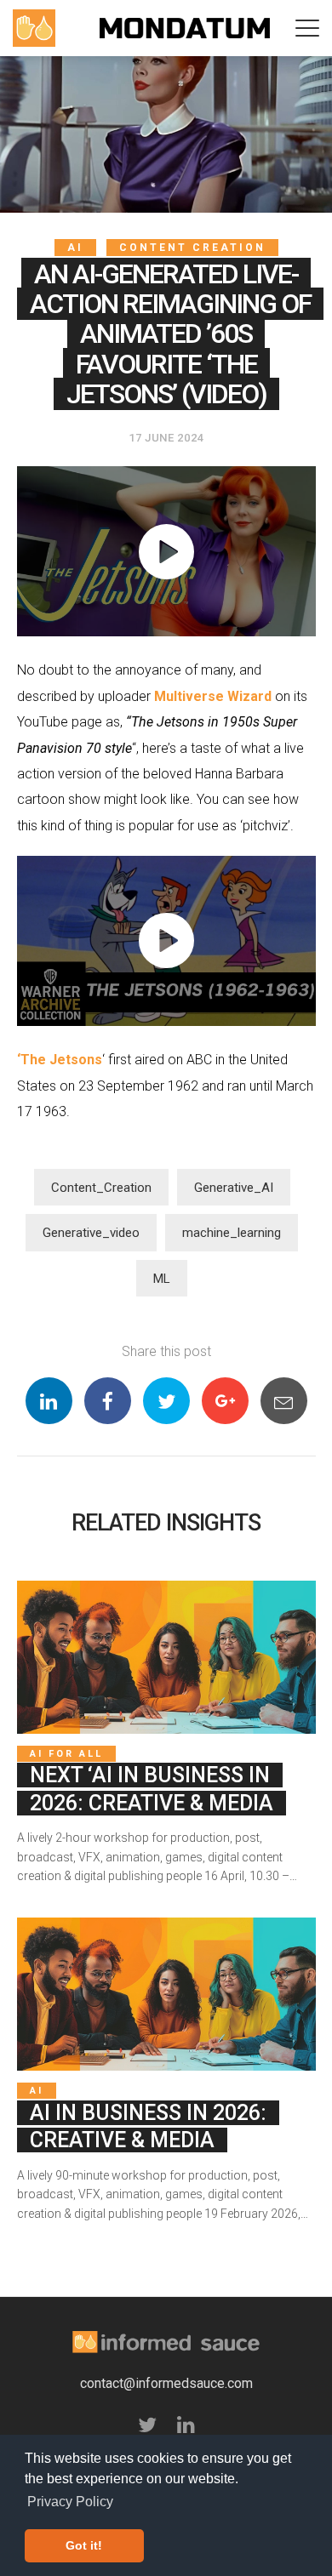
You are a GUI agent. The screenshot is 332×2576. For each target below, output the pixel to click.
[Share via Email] (284, 1401)
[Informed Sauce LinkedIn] (186, 2426)
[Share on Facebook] (108, 1401)
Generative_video (91, 1233)
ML (162, 1279)
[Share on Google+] (225, 1401)
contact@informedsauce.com (166, 2383)
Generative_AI (234, 1188)
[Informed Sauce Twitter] (147, 2426)
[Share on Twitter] (166, 1401)
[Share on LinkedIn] (49, 1401)
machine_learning (232, 1233)
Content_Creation (101, 1188)
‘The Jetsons (60, 1060)
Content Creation (192, 248)
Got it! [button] (84, 2545)
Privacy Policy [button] (70, 2502)
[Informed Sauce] (34, 28)
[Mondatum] (185, 28)
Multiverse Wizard (213, 696)
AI (75, 248)
